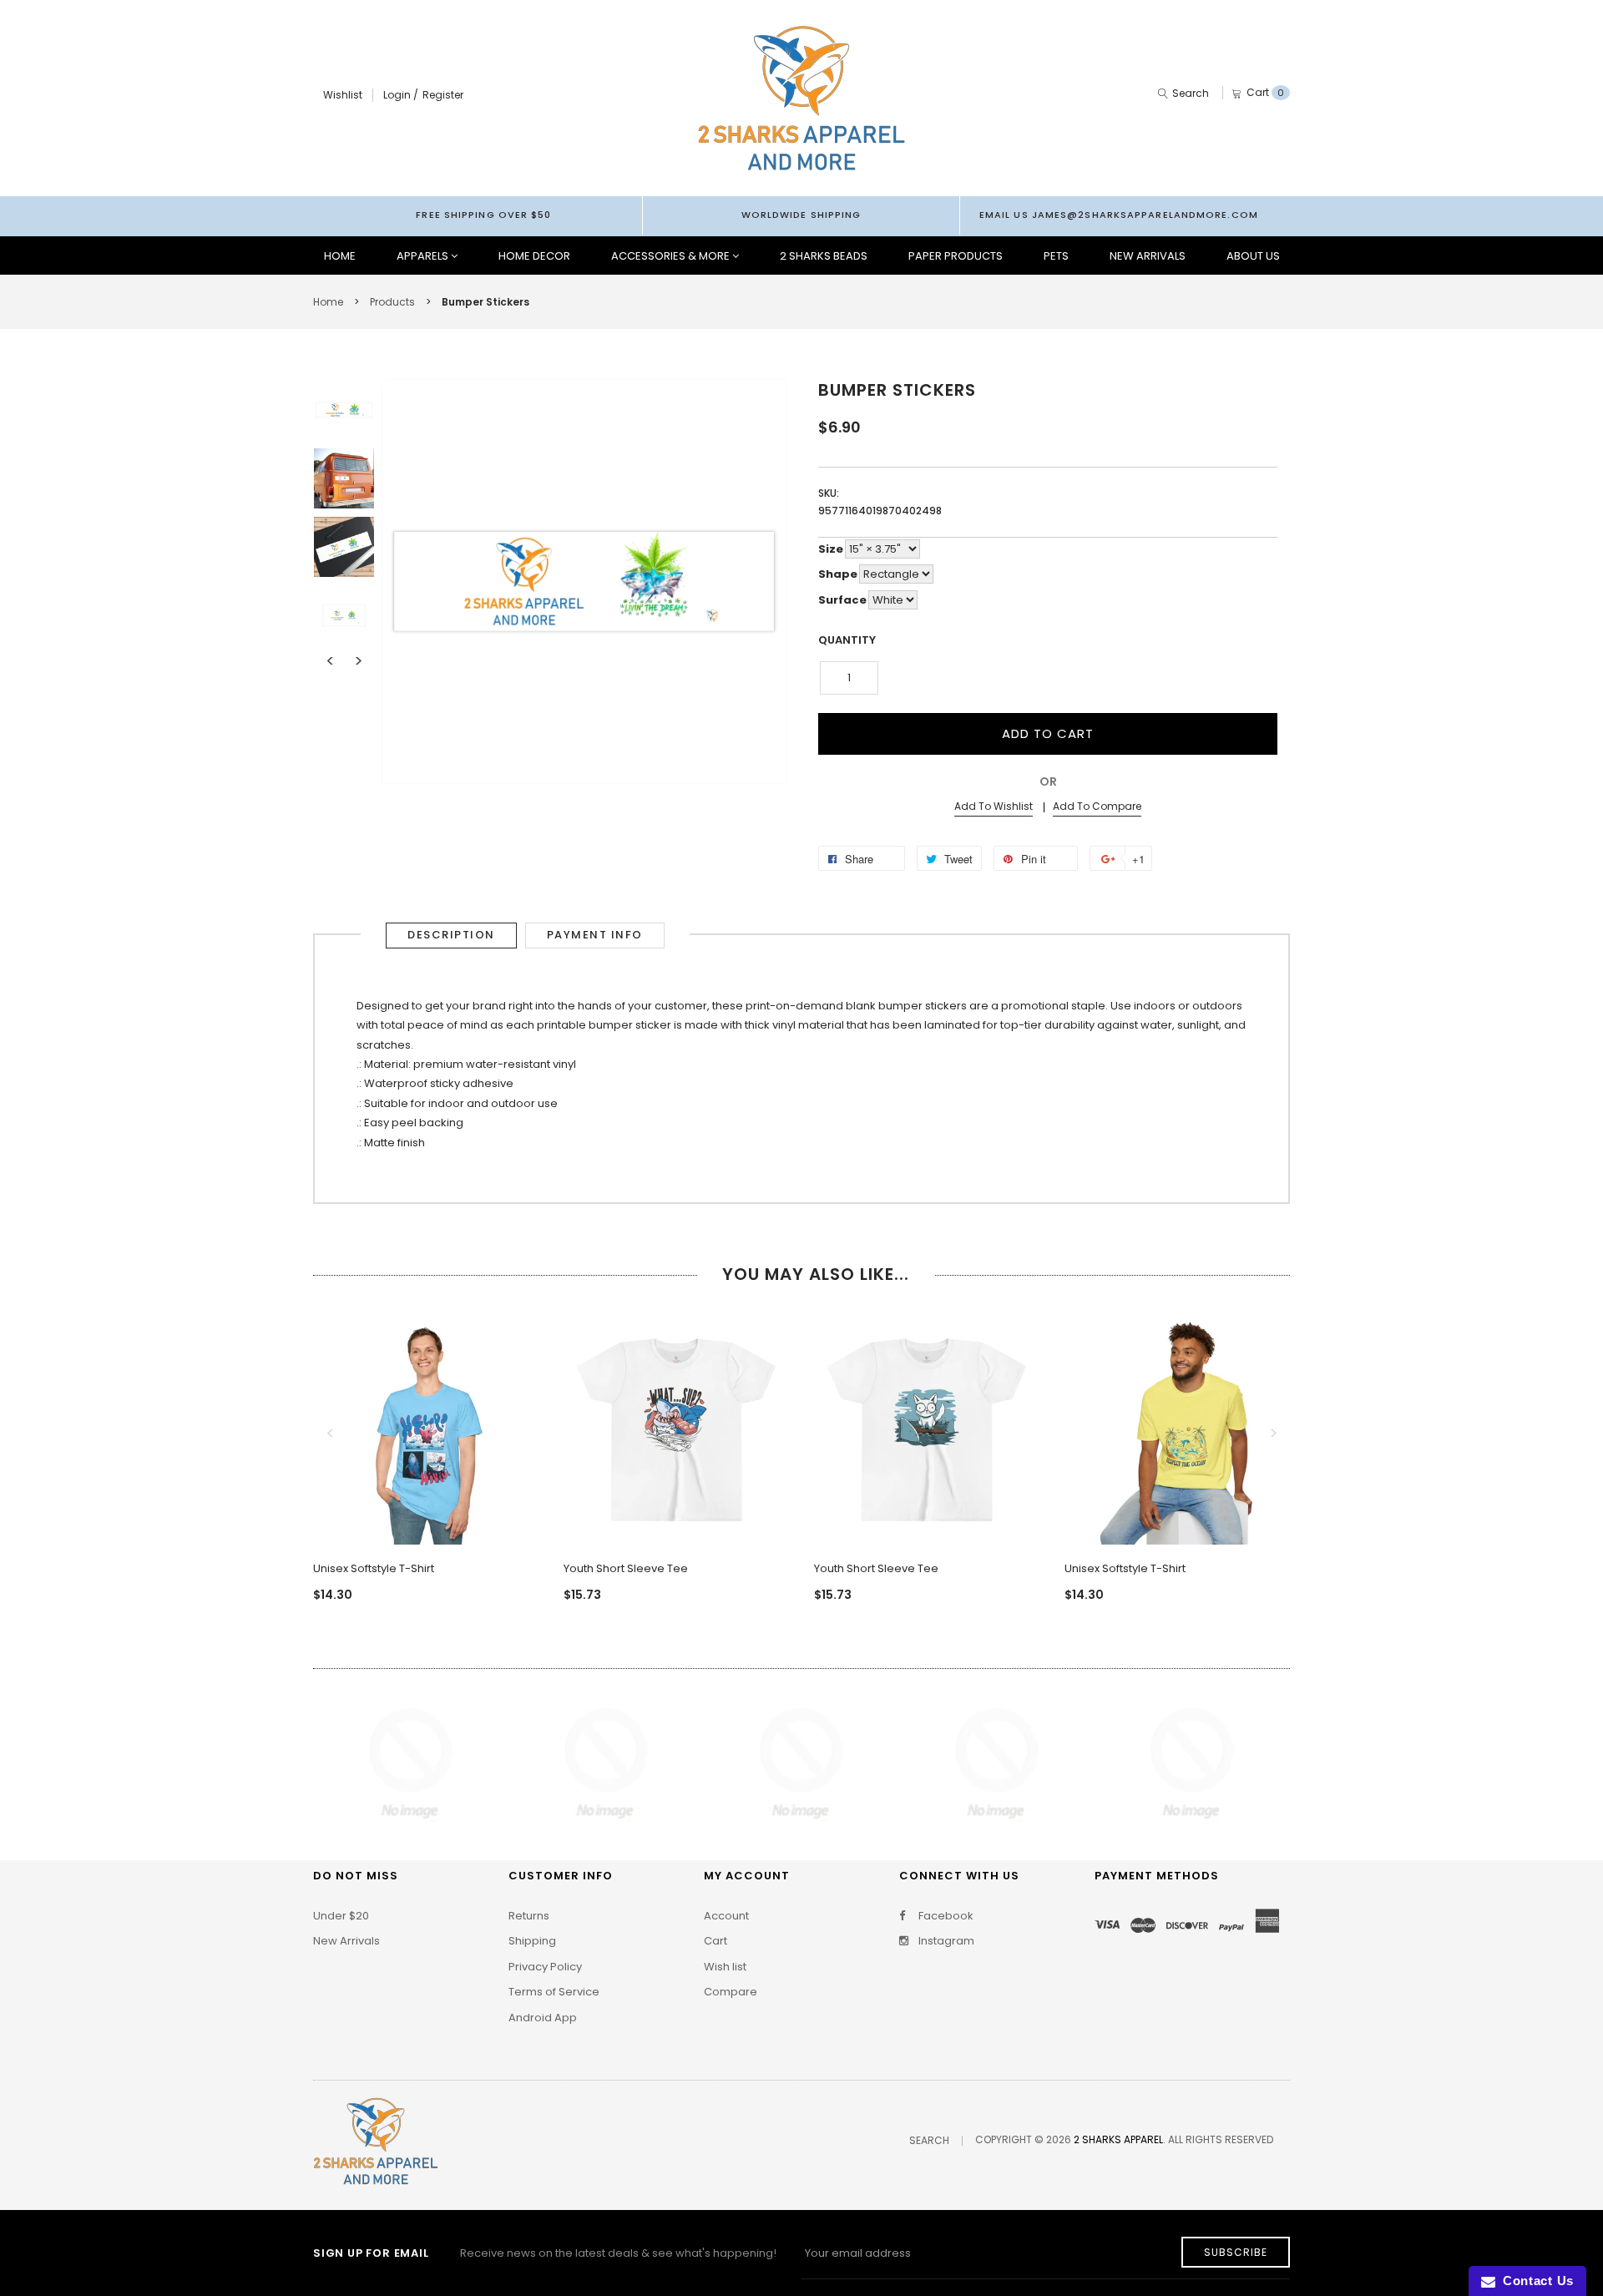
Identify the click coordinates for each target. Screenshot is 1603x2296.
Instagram (945, 1941)
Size (831, 549)
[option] (344, 410)
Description (451, 935)
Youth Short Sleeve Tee (626, 1568)
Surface (842, 600)
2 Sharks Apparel (1118, 2139)
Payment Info (595, 935)
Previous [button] (330, 661)
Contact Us (1535, 2281)
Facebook (945, 1916)
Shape (838, 574)
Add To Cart (1048, 733)
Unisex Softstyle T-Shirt (374, 1568)
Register (443, 95)
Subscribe (1236, 2252)
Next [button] (358, 661)
